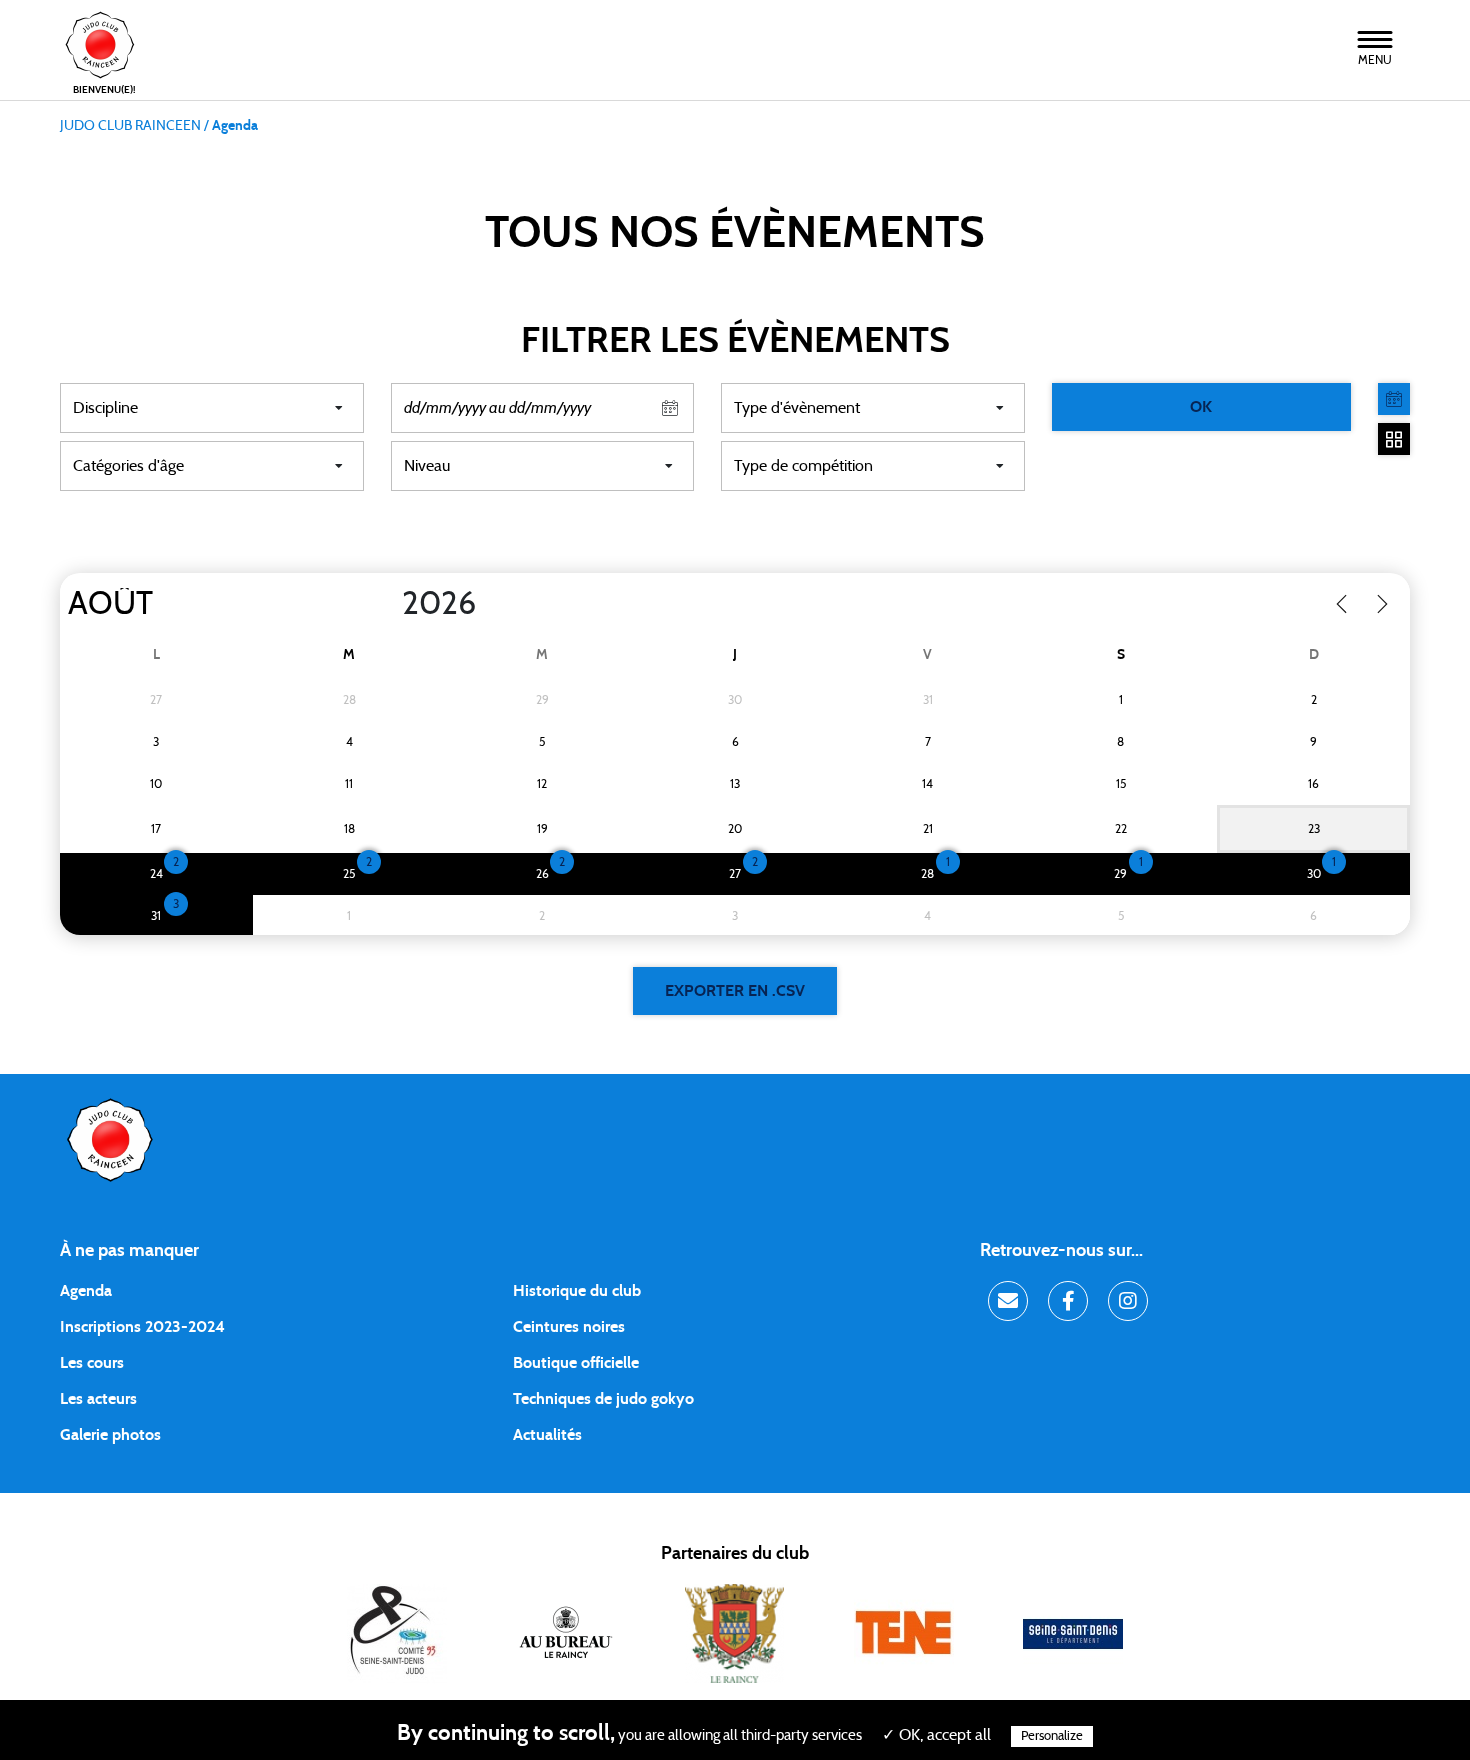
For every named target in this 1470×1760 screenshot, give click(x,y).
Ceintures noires (569, 1327)
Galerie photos (110, 1435)
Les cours (92, 1363)
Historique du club (577, 1291)
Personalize (1052, 1736)
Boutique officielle (576, 1363)
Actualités (547, 1435)
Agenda (86, 1291)
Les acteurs (98, 1399)
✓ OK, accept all (936, 1735)
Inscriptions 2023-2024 (142, 1327)
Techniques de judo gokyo (603, 1399)
